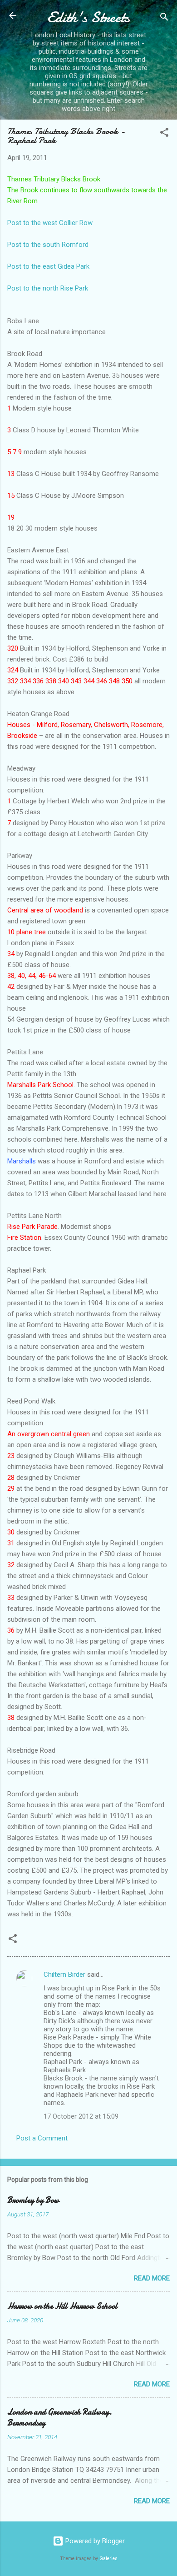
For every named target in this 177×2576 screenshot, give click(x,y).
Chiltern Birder (64, 1975)
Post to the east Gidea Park (48, 266)
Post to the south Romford (48, 245)
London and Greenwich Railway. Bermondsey (60, 2418)
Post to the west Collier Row (50, 223)
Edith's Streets (88, 18)
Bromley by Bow (33, 2200)
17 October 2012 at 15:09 (81, 2116)
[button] (164, 134)
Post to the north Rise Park (48, 288)
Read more (152, 2278)
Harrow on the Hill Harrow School (62, 2306)
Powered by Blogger (94, 2541)
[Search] (164, 18)
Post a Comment (42, 2138)
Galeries (108, 2558)
